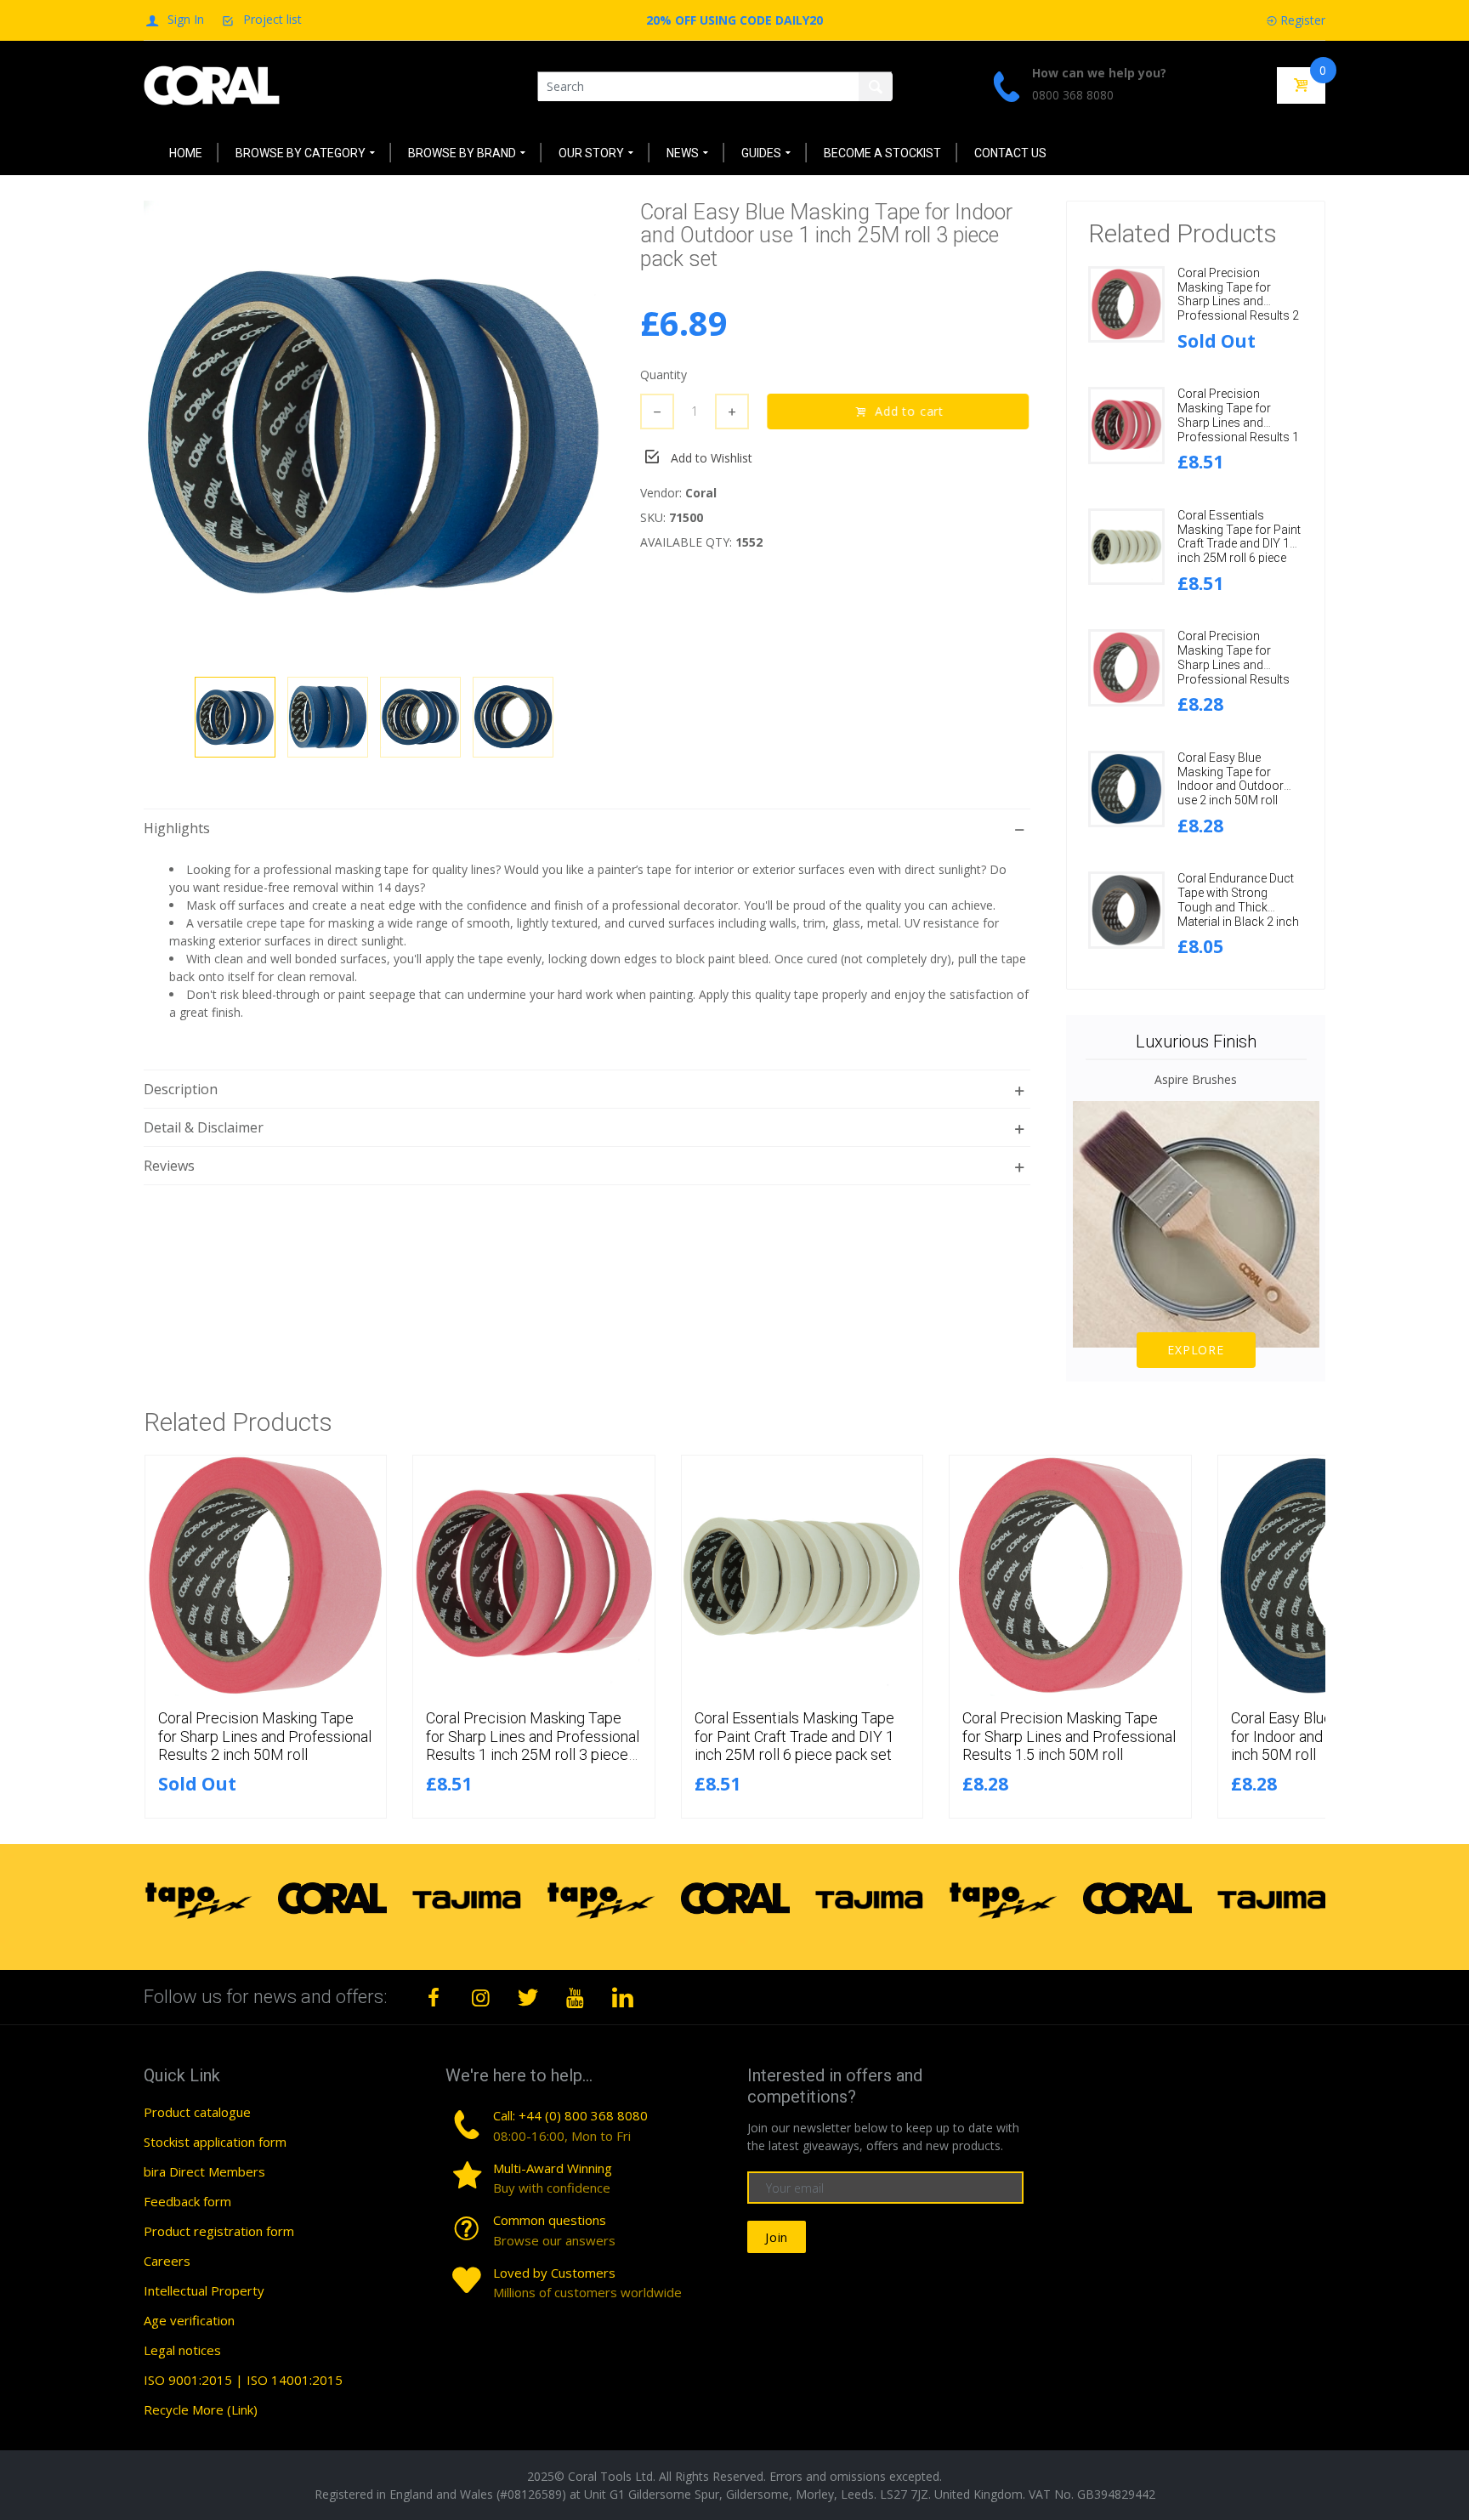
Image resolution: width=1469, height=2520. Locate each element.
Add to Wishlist (712, 458)
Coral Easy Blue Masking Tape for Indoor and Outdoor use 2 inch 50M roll (1231, 779)
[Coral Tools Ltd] (212, 85)
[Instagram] (481, 1997)
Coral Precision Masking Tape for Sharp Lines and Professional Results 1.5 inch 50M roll (1234, 664)
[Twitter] (528, 1997)
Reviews (169, 1166)
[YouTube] (576, 1997)
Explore (1196, 1350)
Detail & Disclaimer (204, 1127)
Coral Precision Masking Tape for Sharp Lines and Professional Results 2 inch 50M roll (1238, 301)
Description (181, 1089)
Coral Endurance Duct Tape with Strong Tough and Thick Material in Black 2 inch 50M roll (1238, 907)
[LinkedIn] (622, 1997)
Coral (701, 493)
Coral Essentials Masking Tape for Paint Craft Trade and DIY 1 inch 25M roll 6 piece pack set (1239, 544)
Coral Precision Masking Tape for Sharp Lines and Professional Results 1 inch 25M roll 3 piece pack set (1238, 429)
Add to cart (910, 411)
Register (1303, 20)
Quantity (664, 375)
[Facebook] (434, 1997)
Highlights (177, 828)
